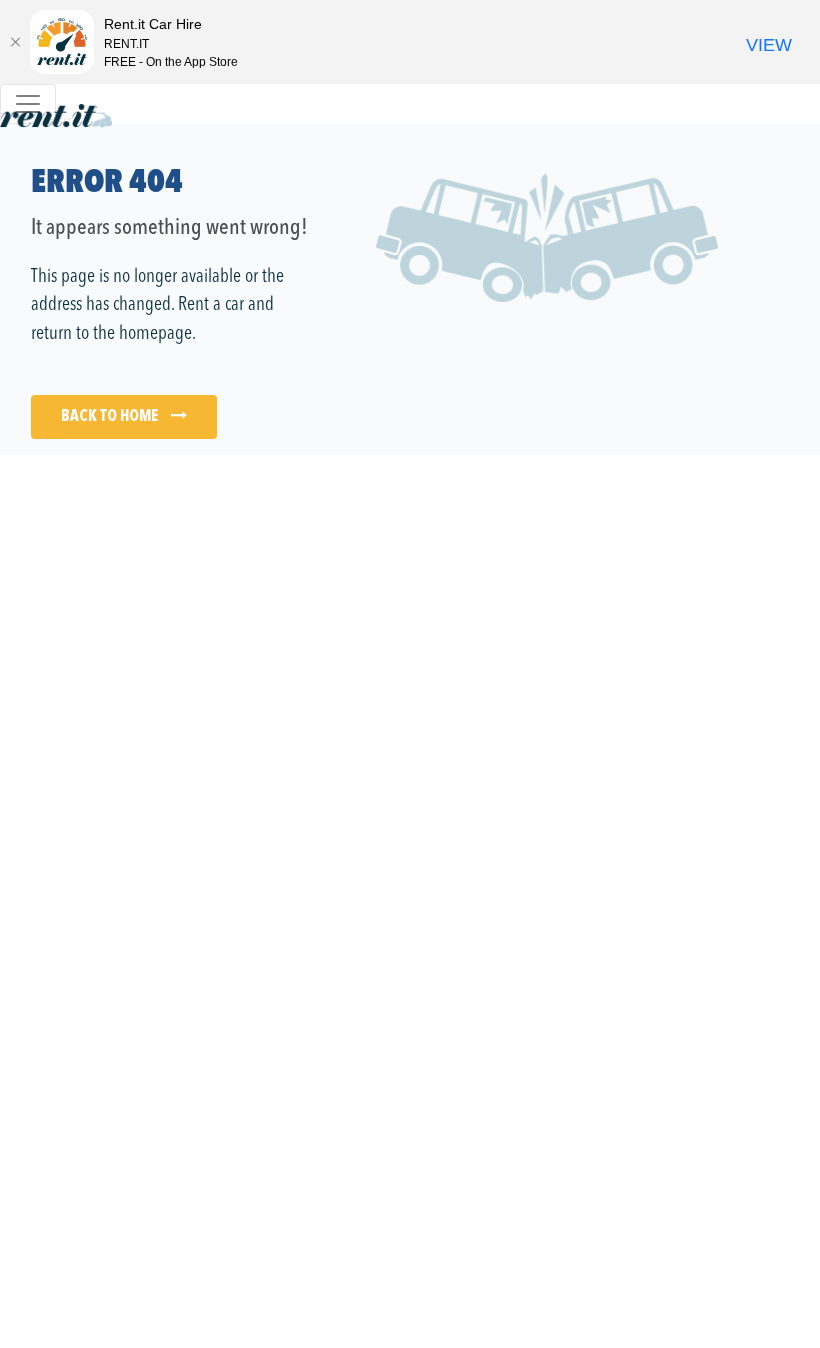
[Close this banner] (15, 42)
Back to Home (111, 417)
